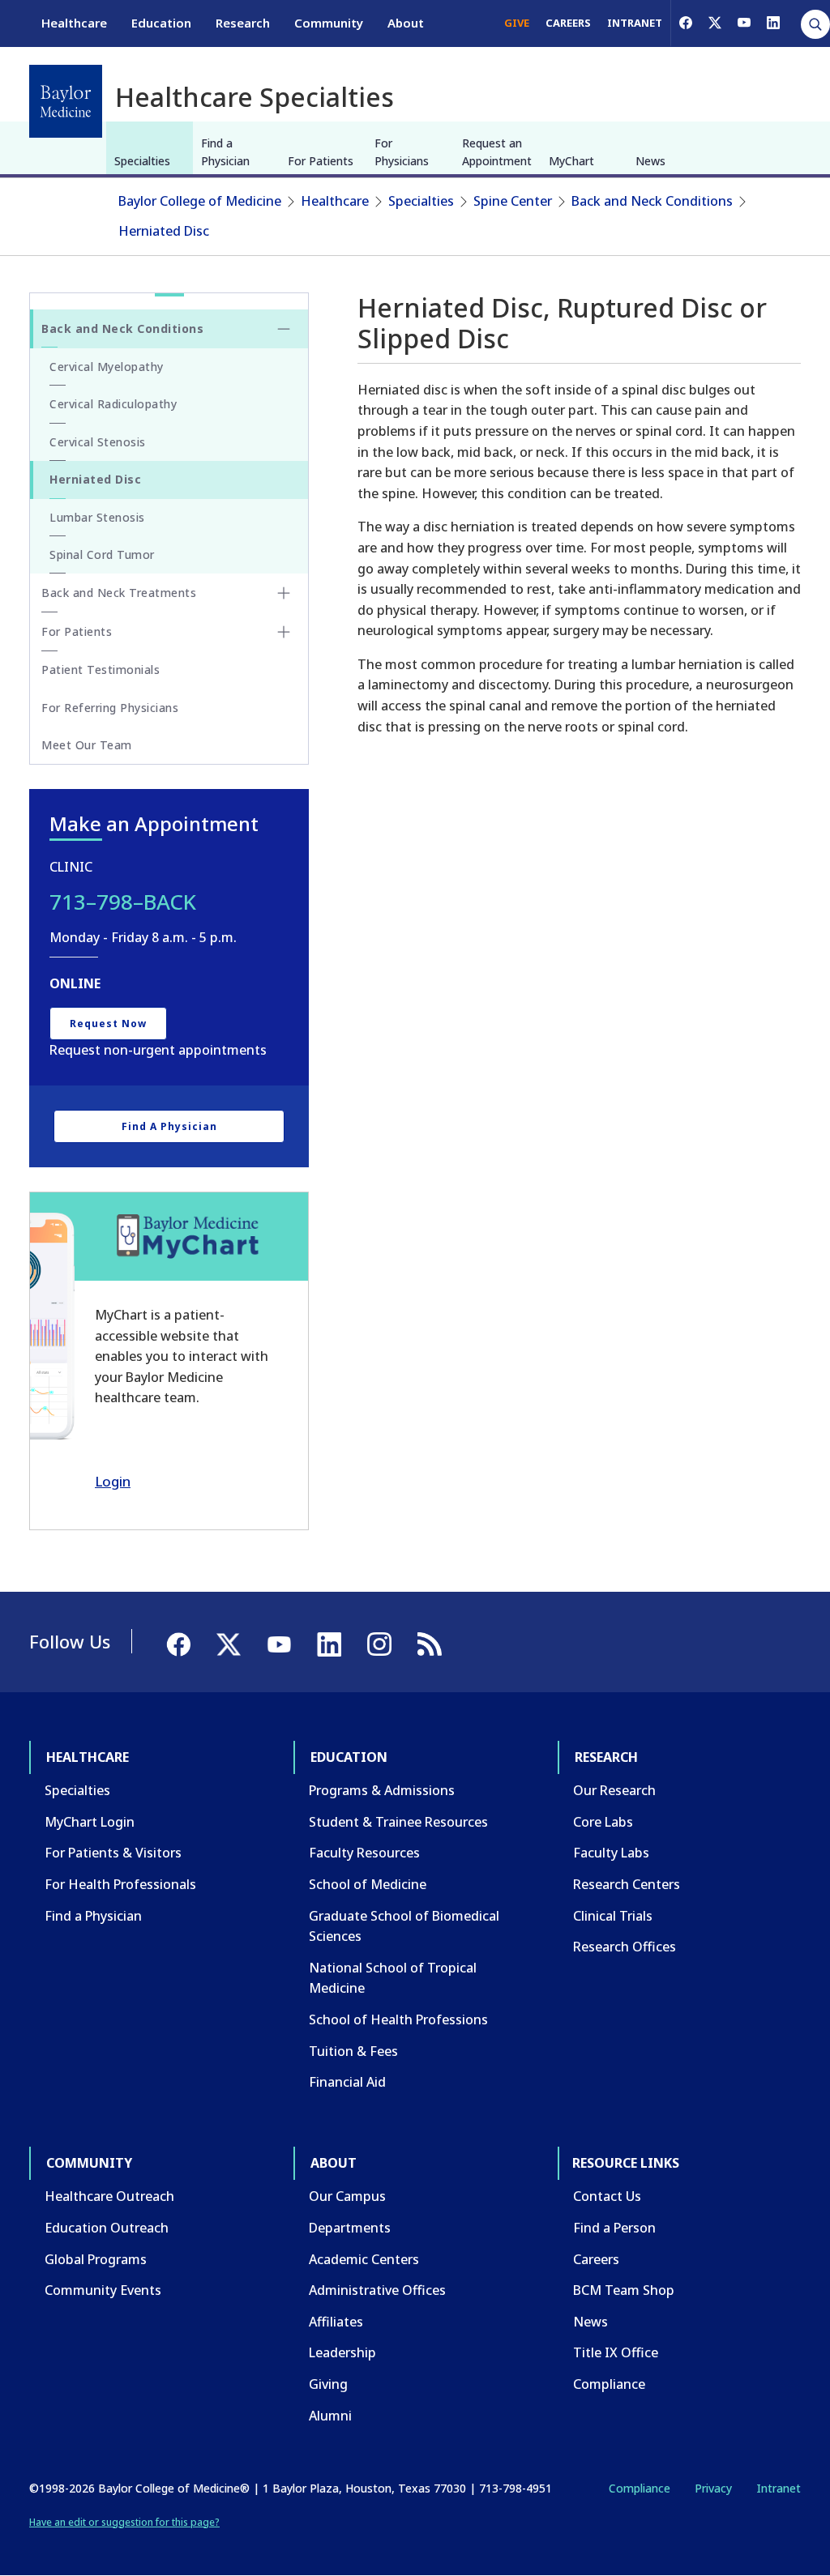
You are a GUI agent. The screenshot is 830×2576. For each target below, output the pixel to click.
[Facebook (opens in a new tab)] (686, 23)
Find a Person (614, 2228)
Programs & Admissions (382, 1790)
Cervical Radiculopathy (113, 404)
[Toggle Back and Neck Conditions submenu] (284, 329)
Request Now (108, 1024)
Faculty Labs (611, 1853)
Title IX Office (616, 2352)
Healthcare (74, 23)
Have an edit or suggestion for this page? (124, 2522)
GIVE (517, 23)
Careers (596, 2259)
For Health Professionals (120, 1884)
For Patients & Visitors (113, 1853)
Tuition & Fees (353, 2051)
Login (113, 1481)
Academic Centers (364, 2259)
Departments (350, 2228)
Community (329, 23)
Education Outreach (107, 2228)
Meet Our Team (87, 745)
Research (243, 23)
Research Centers (627, 1884)
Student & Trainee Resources (398, 1822)
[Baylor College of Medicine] (66, 101)
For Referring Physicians (110, 708)
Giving (328, 2384)
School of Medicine (368, 1884)
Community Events (103, 2290)
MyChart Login (90, 1822)
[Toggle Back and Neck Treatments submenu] (284, 593)
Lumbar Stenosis (97, 517)
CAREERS (568, 23)
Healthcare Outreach (109, 2196)
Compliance (609, 2384)
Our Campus (347, 2196)
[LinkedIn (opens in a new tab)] (773, 23)
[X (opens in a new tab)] (715, 23)
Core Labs (603, 1822)
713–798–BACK (123, 902)
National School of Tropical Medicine (393, 1978)
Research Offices (625, 1947)
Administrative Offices (377, 2290)
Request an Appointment (497, 152)
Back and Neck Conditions (652, 201)
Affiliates (336, 2322)
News (650, 161)
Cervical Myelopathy (107, 367)
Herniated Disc (164, 231)
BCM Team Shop (624, 2290)
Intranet (779, 2488)
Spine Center (513, 201)
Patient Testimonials (101, 670)
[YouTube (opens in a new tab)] (744, 23)
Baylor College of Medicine (200, 201)
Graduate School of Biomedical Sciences (404, 1926)
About (406, 23)
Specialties (142, 161)
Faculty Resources (364, 1853)
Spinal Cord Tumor (102, 554)
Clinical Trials (613, 1916)
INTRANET (635, 23)
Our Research (614, 1790)
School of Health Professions (398, 2019)
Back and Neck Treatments (119, 593)
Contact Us (607, 2196)
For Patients (321, 161)
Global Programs (96, 2259)
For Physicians (402, 152)
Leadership (342, 2352)
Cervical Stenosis (98, 442)
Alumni (330, 2416)
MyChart (571, 161)
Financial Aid (347, 2082)
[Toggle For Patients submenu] (284, 632)
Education (161, 23)
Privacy (713, 2488)
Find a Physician (225, 152)
